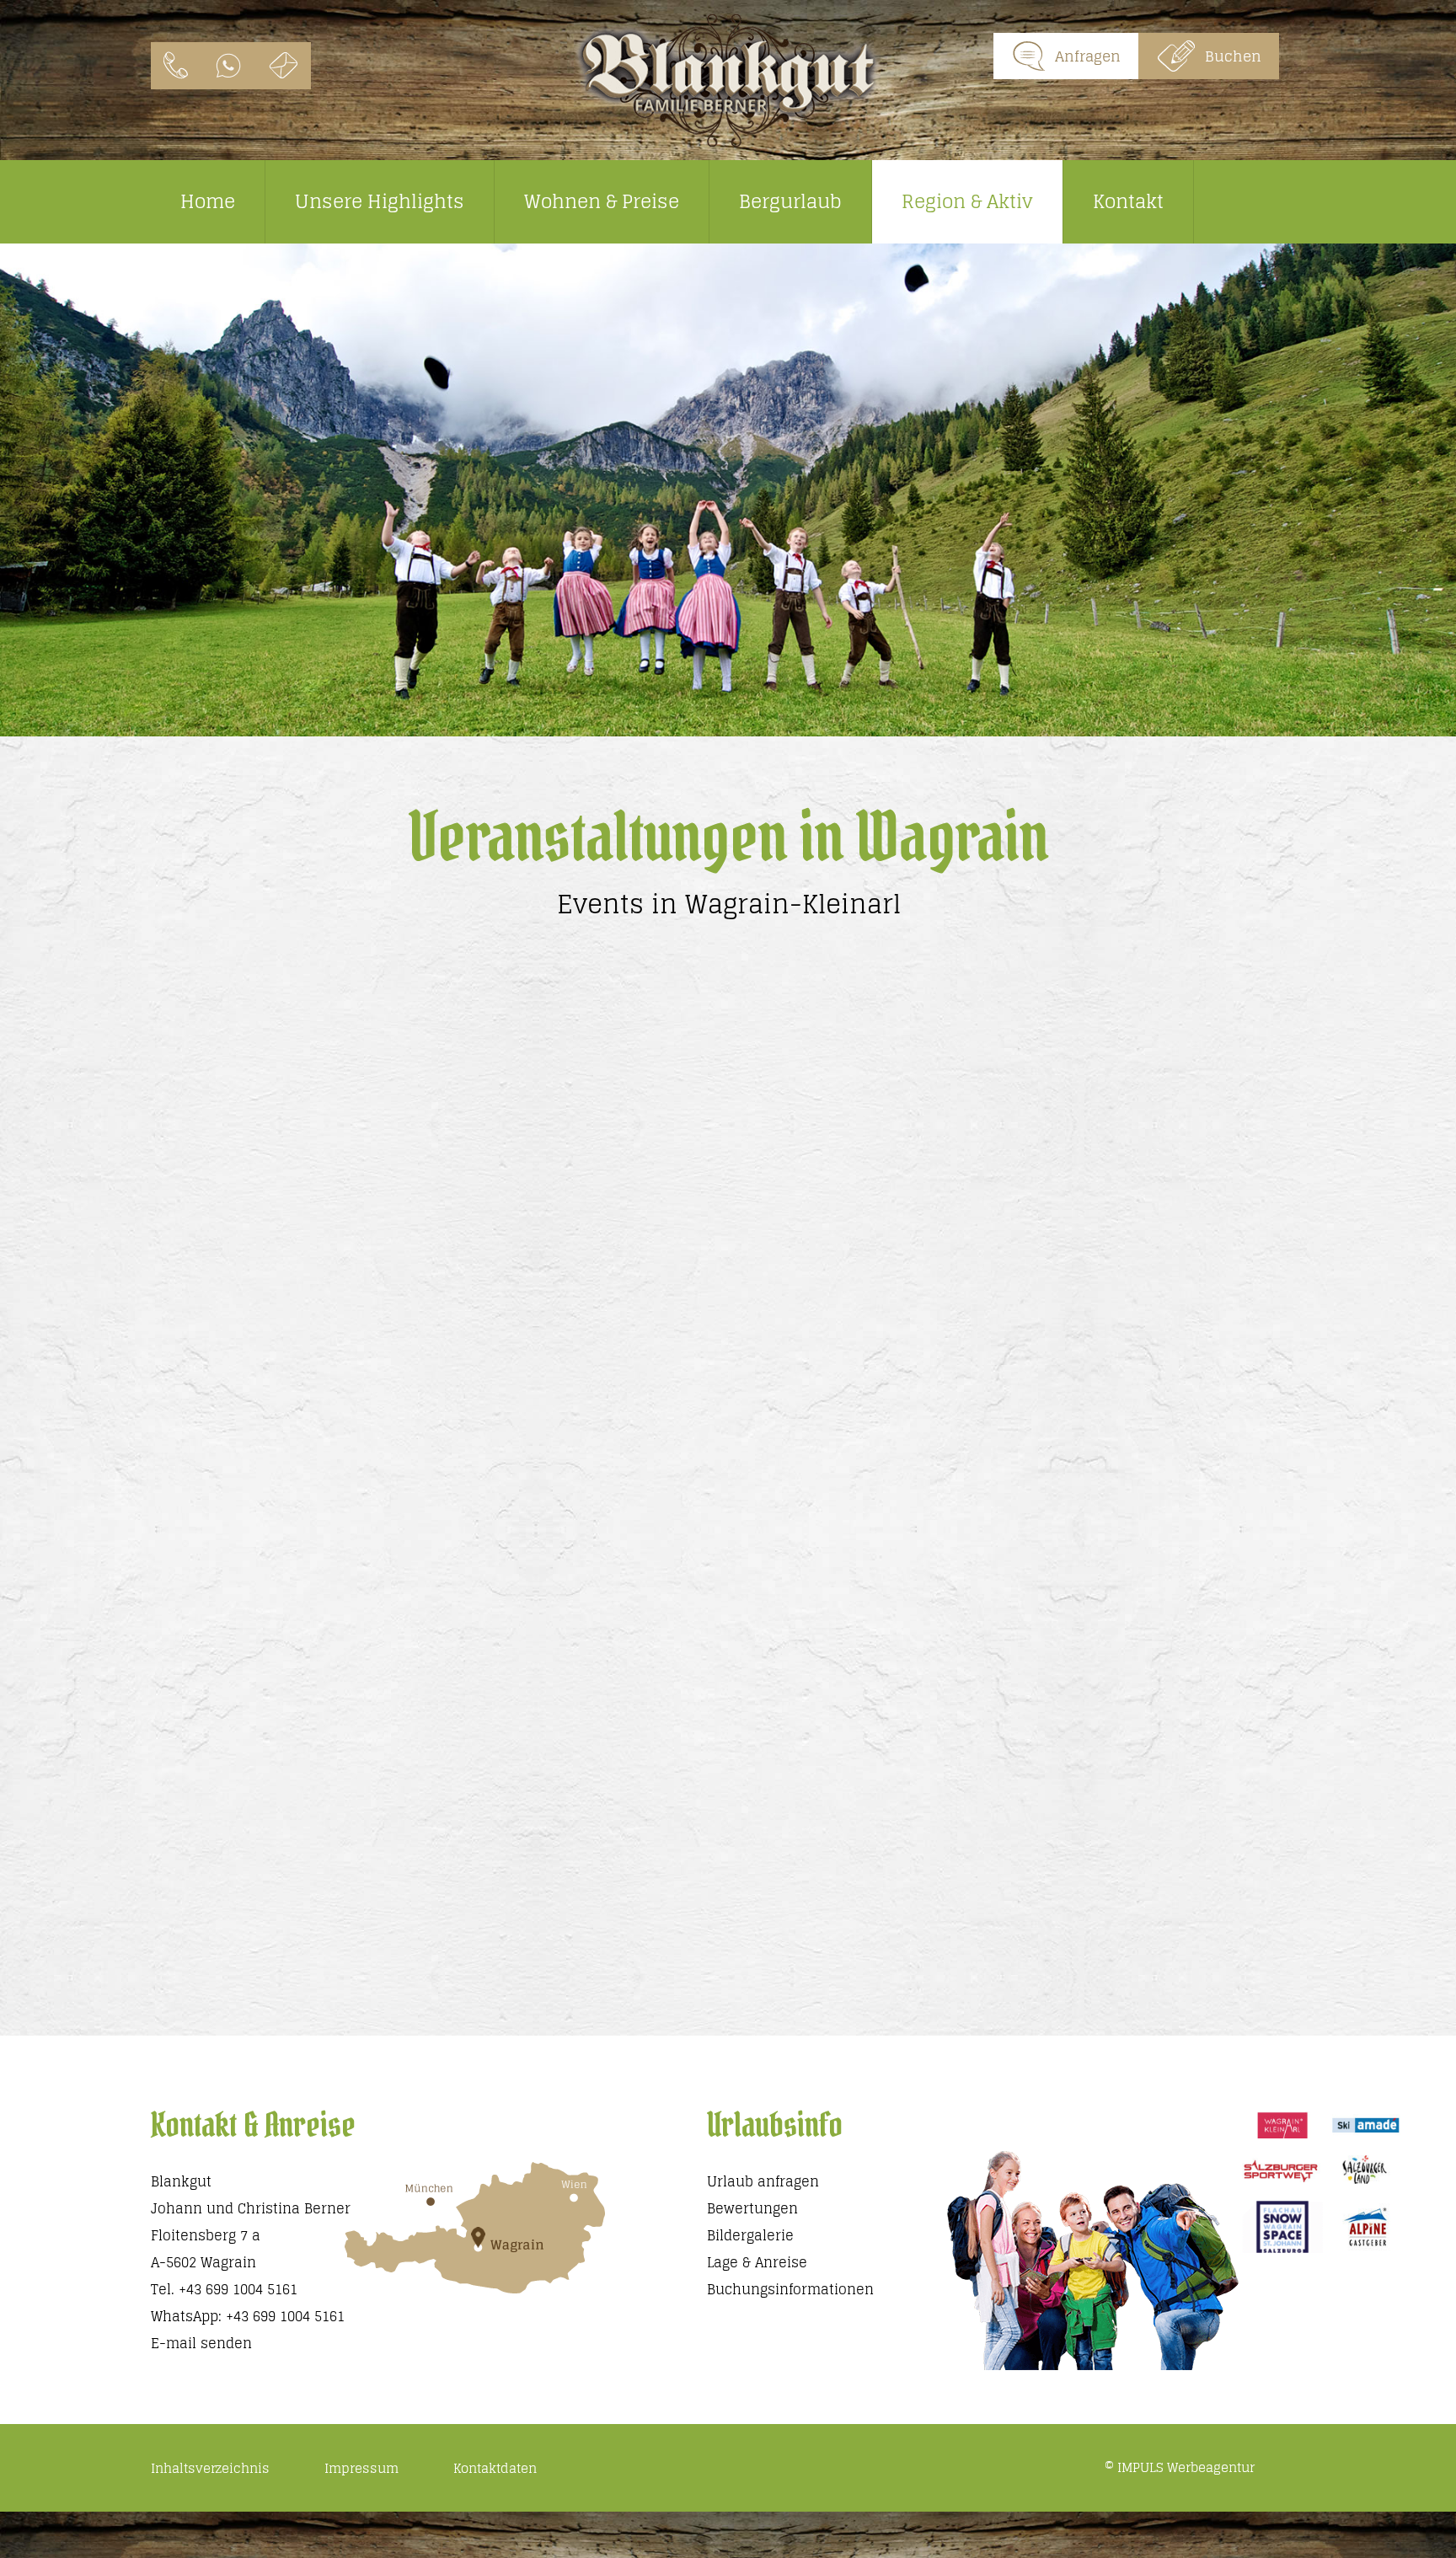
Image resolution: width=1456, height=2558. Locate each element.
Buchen (1233, 56)
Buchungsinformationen (790, 2289)
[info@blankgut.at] (284, 66)
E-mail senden (201, 2343)
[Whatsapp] (228, 66)
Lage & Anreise (757, 2262)
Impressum (361, 2468)
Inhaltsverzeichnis (210, 2468)
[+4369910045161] (176, 66)
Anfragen (1088, 56)
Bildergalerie (750, 2235)
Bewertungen (752, 2208)
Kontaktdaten (495, 2468)
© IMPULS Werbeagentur (1180, 2467)
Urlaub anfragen (763, 2181)
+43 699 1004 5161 (238, 2289)
